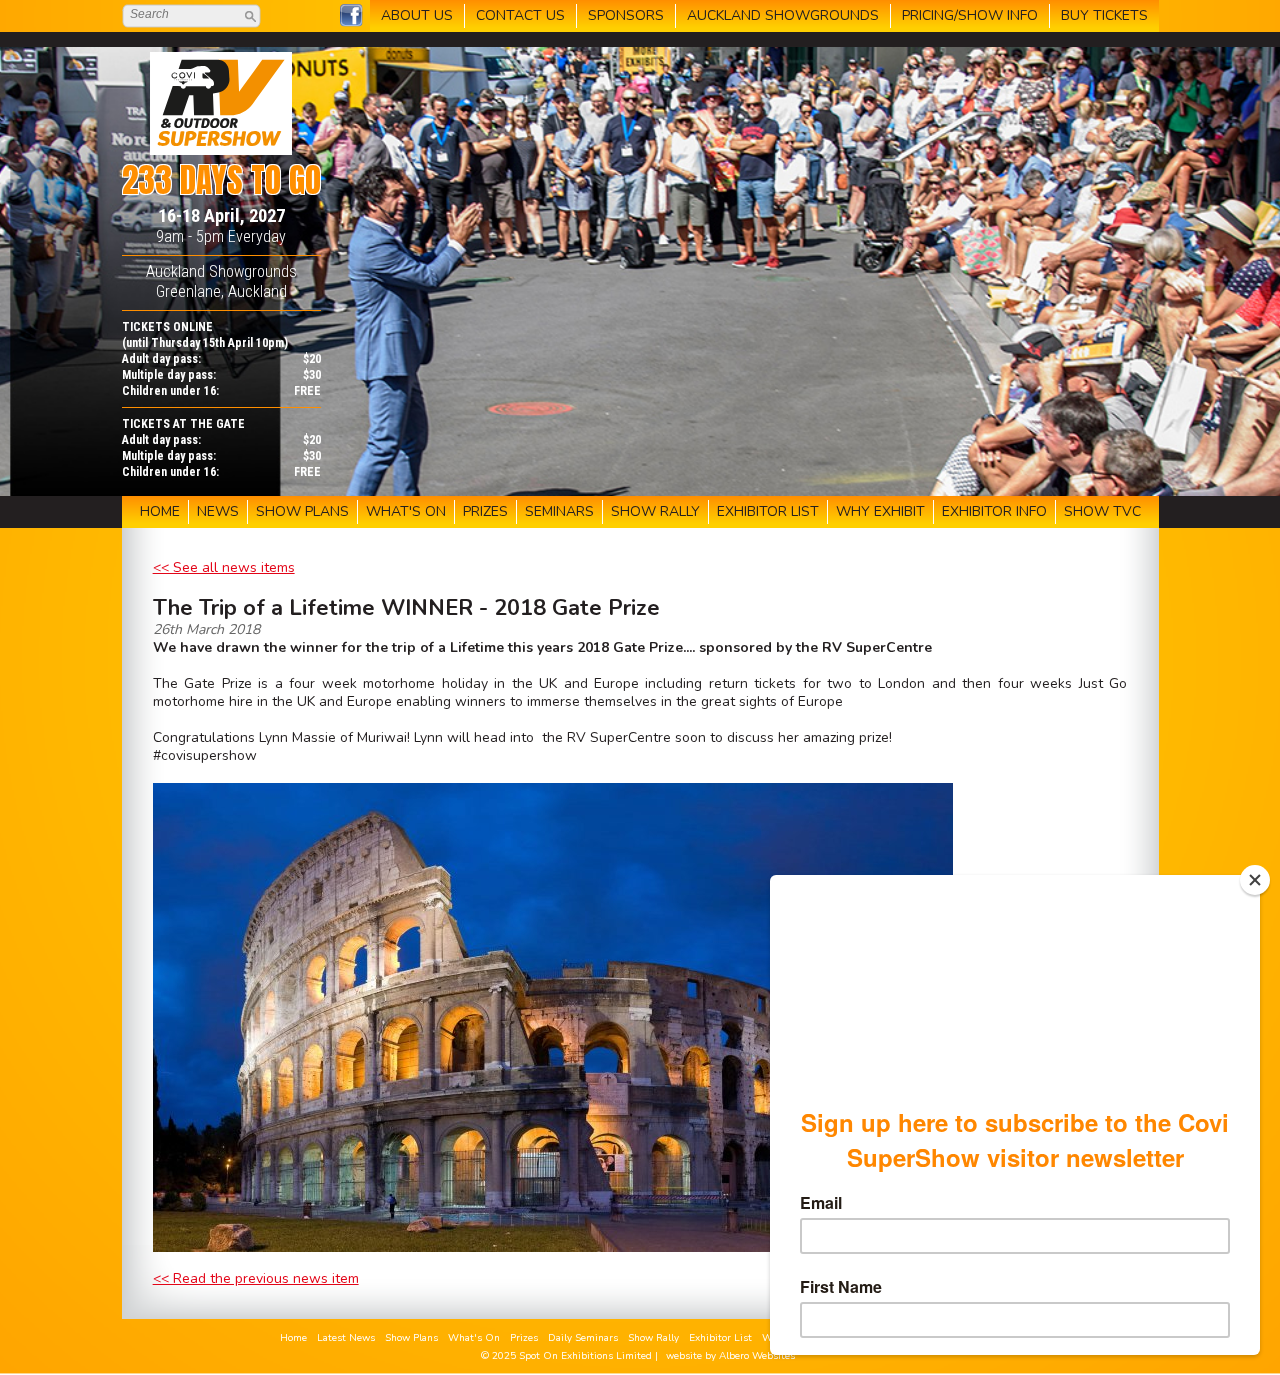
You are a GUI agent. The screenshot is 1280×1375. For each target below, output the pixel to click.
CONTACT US (520, 15)
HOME (160, 511)
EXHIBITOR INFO (994, 511)
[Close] (1255, 880)
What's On (474, 1338)
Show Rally (653, 1338)
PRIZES (485, 511)
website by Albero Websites (730, 1356)
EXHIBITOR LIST (768, 511)
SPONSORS (626, 15)
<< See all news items (224, 567)
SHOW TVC (1102, 511)
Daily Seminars (583, 1338)
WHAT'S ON (406, 511)
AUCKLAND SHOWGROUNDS (783, 15)
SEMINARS (559, 511)
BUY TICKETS (1104, 15)
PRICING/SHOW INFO (970, 15)
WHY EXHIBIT (880, 511)
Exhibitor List (720, 1338)
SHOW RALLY (655, 511)
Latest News (346, 1338)
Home (293, 1338)
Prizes (524, 1338)
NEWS (218, 511)
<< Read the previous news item (256, 1278)
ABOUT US (417, 15)
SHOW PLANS (302, 511)
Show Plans (411, 1338)
